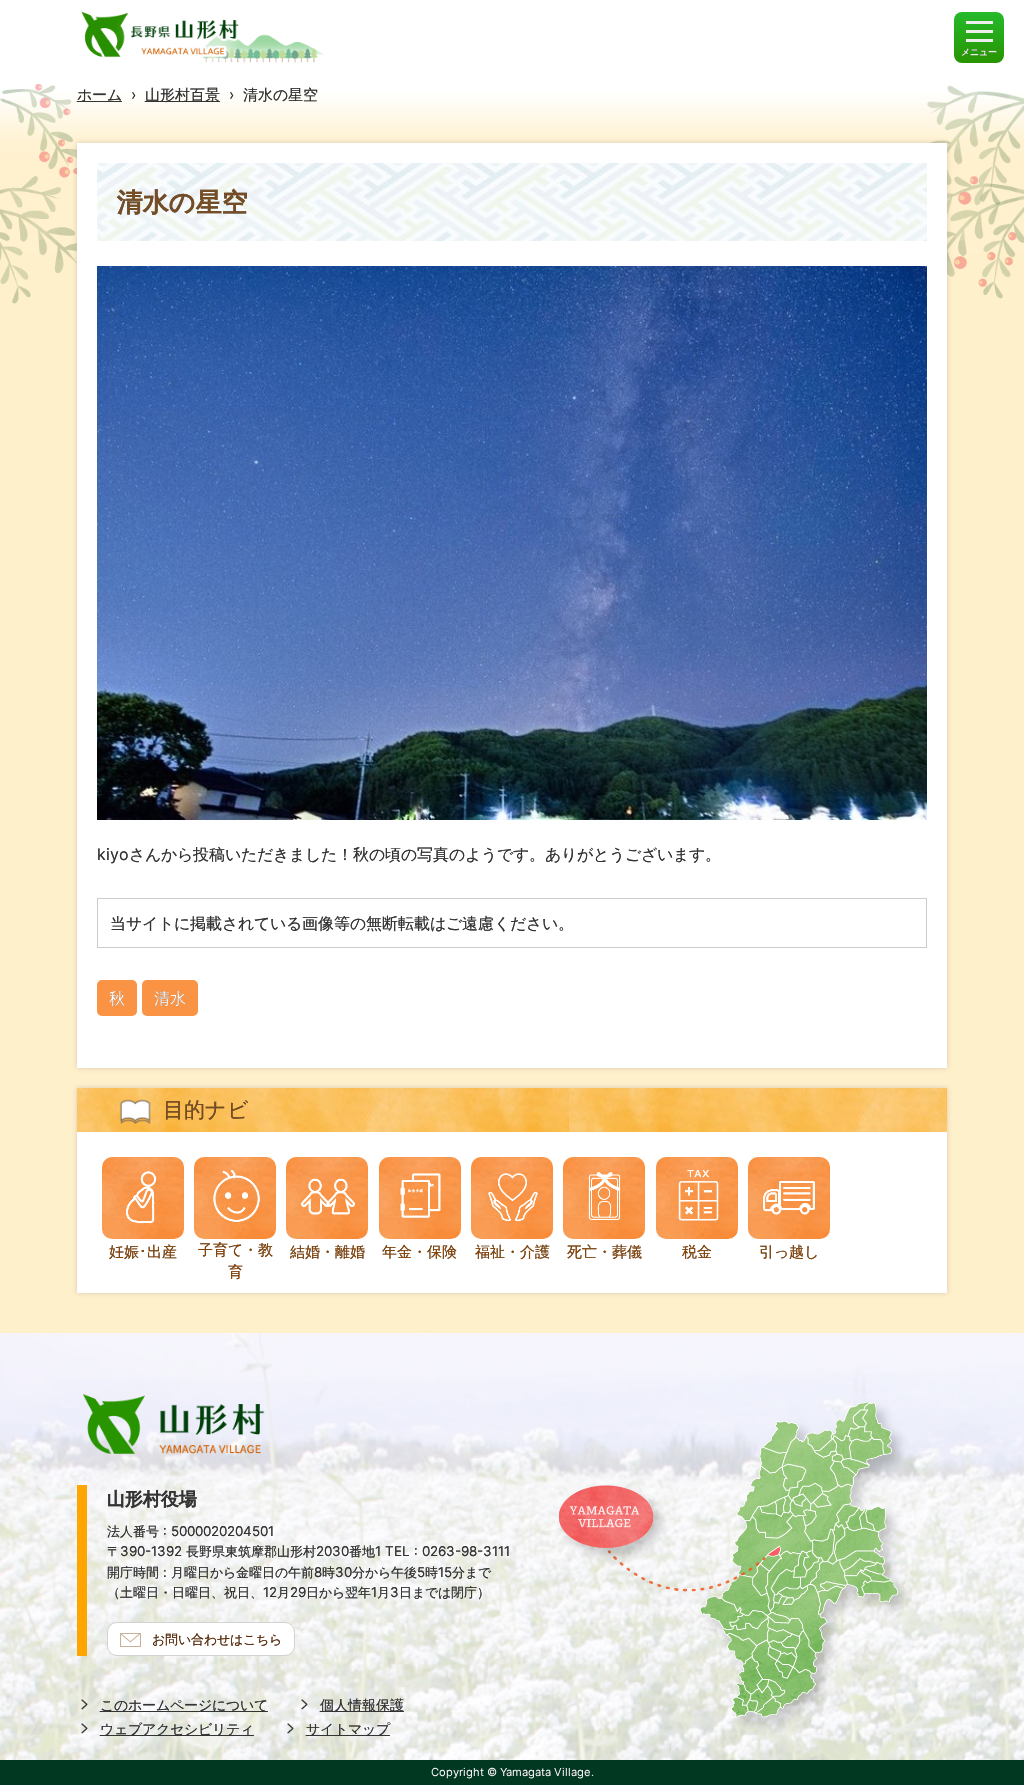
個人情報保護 (362, 1704)
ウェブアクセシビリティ (177, 1728)
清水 (170, 998)
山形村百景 (182, 94)
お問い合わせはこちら (217, 1639)
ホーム (99, 94)
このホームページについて (184, 1704)
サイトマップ (348, 1728)
